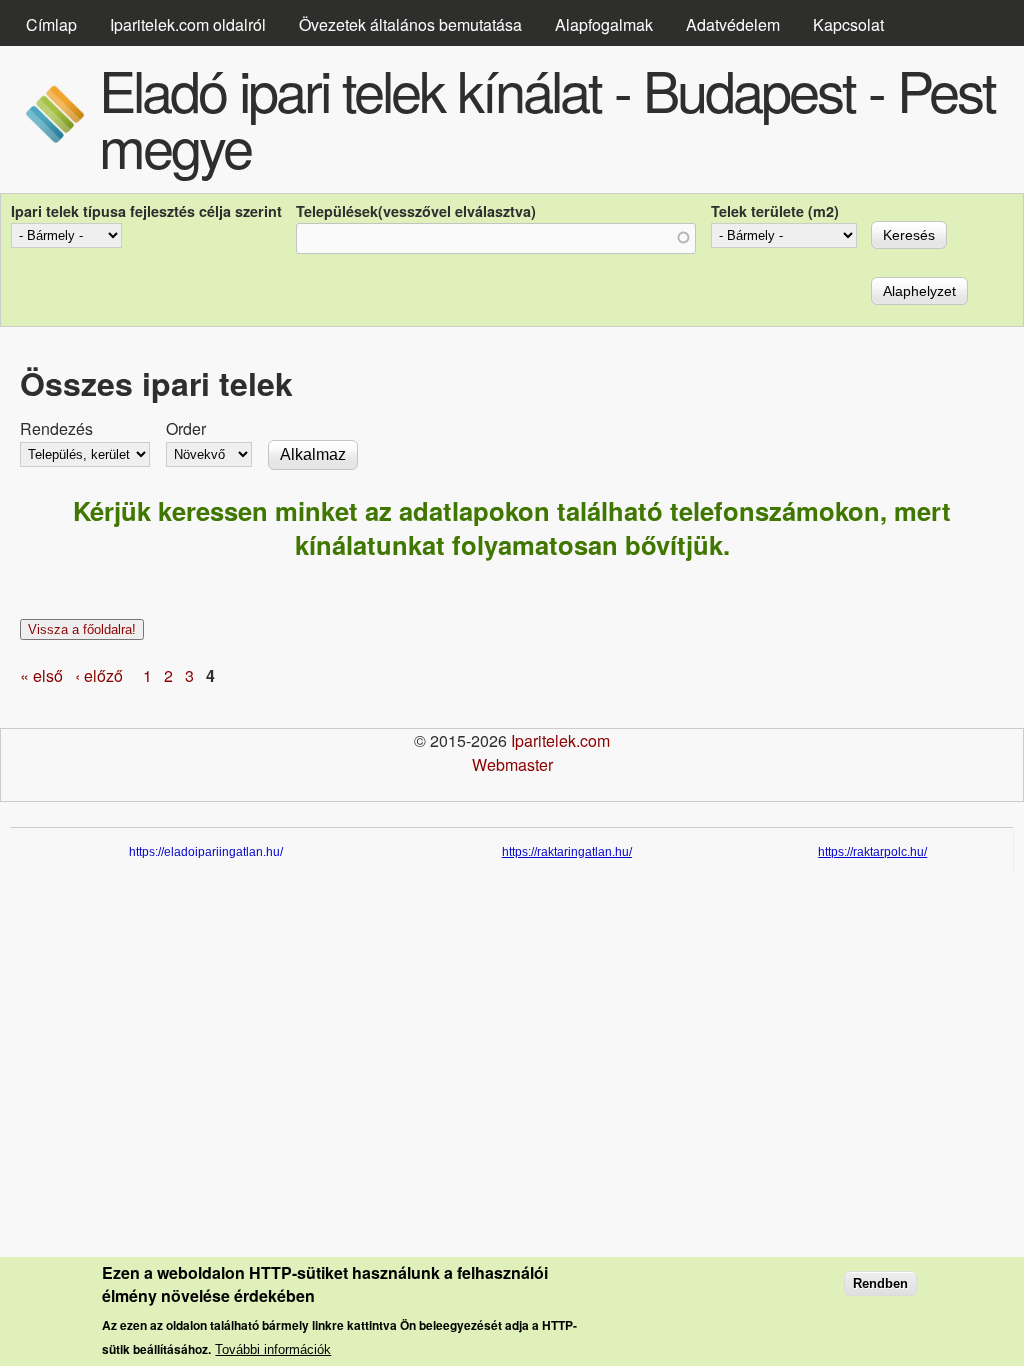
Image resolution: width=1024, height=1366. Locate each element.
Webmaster (512, 764)
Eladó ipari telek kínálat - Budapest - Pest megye (547, 117)
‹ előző (99, 675)
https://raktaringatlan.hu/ (567, 852)
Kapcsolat (848, 24)
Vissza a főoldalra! (82, 629)
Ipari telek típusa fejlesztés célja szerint (146, 211)
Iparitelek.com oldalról (188, 24)
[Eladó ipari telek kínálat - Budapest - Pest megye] (54, 137)
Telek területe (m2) (775, 211)
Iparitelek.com (560, 740)
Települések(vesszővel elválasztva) (416, 211)
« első (41, 675)
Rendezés (56, 428)
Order (186, 428)
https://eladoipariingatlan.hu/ (206, 852)
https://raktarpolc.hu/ (872, 852)
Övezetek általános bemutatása (410, 24)
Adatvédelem (733, 24)
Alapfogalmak (604, 24)
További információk (273, 1349)
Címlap (51, 24)
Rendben (880, 1283)
